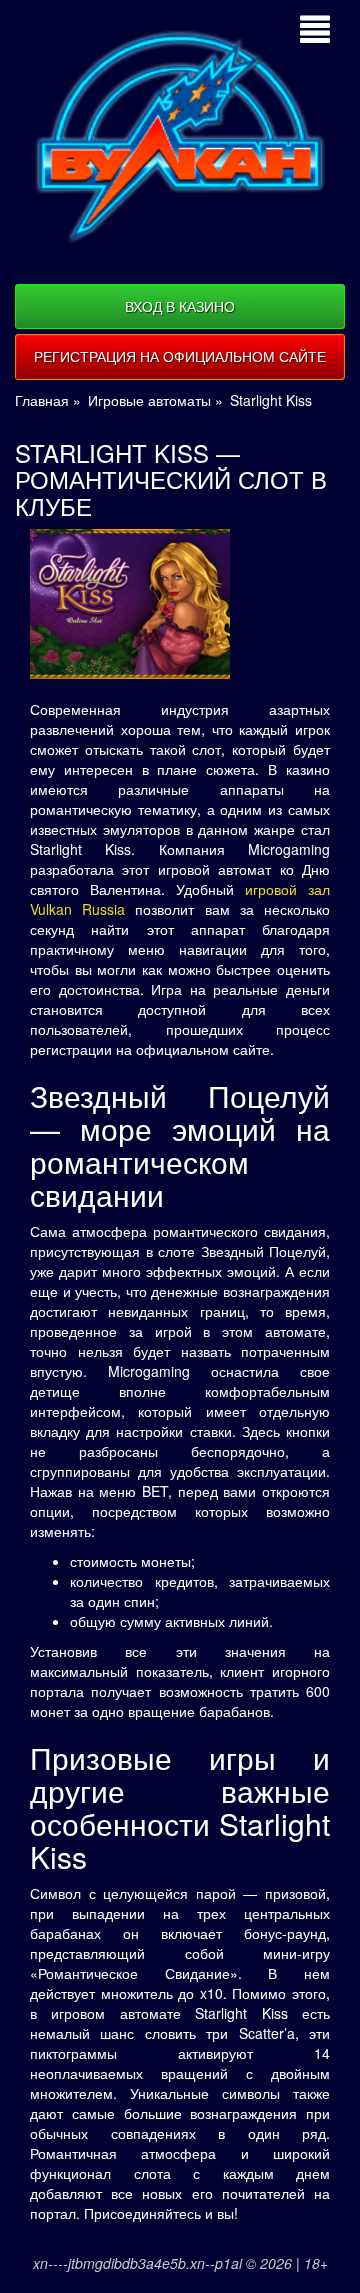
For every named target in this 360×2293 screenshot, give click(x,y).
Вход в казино (180, 306)
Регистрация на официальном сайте (180, 356)
